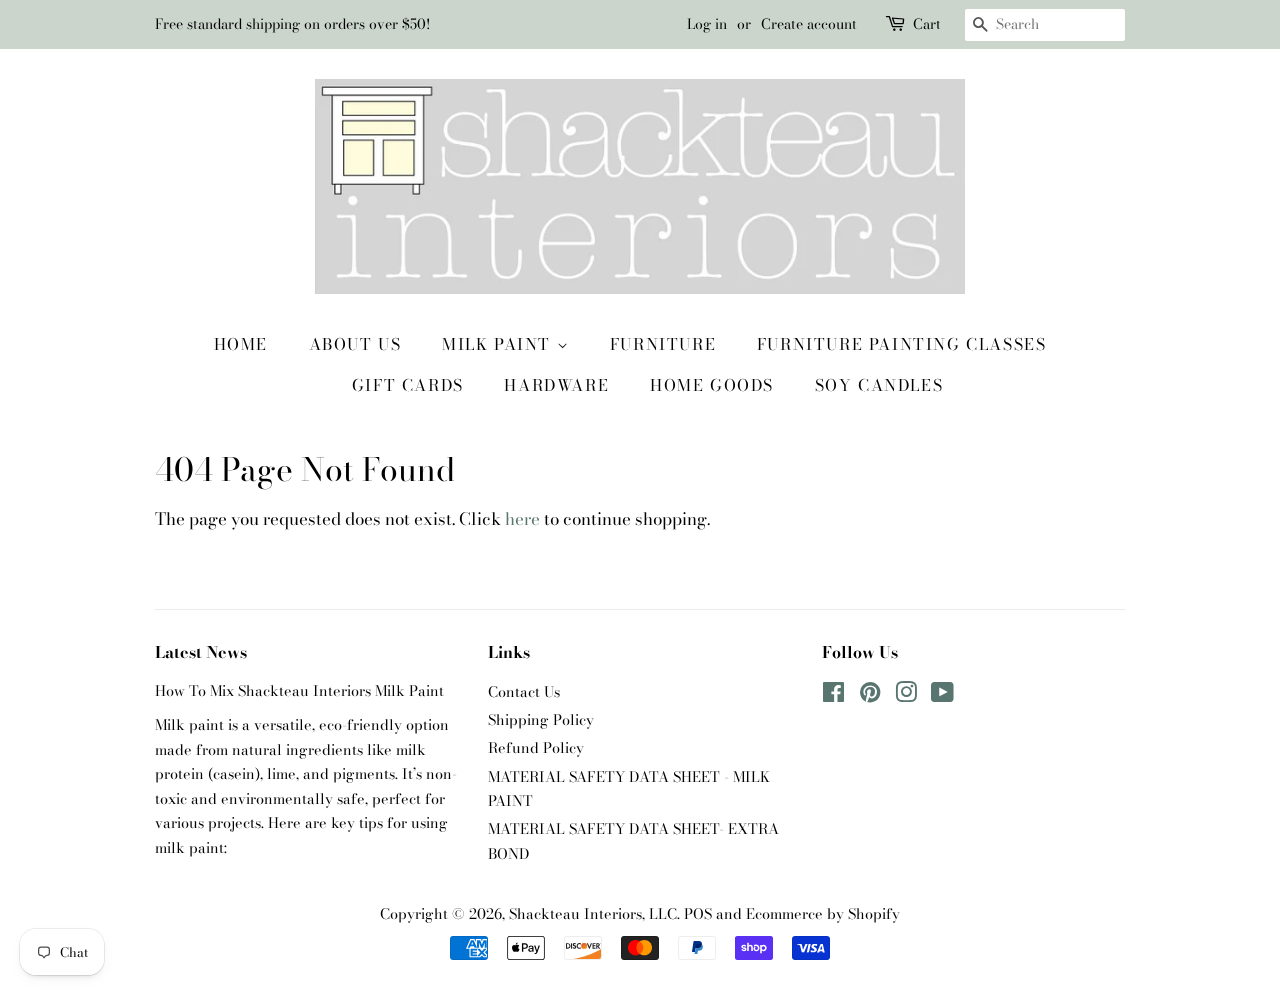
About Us (355, 344)
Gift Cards (408, 385)
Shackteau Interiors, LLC (593, 914)
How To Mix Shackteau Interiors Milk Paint (299, 691)
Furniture (663, 344)
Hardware (556, 385)
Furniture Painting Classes (902, 344)
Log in (707, 24)
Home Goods (712, 385)
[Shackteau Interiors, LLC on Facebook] (833, 696)
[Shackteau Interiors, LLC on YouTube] (942, 696)
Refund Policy (536, 748)
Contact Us (524, 692)
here (522, 519)
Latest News (201, 652)
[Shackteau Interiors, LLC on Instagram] (906, 696)
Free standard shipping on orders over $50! (292, 24)
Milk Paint (499, 344)
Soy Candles (879, 385)
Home (241, 344)
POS (698, 914)
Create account (809, 24)
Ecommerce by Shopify (823, 914)
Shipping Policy (541, 720)
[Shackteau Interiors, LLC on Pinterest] (870, 696)
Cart (927, 24)
